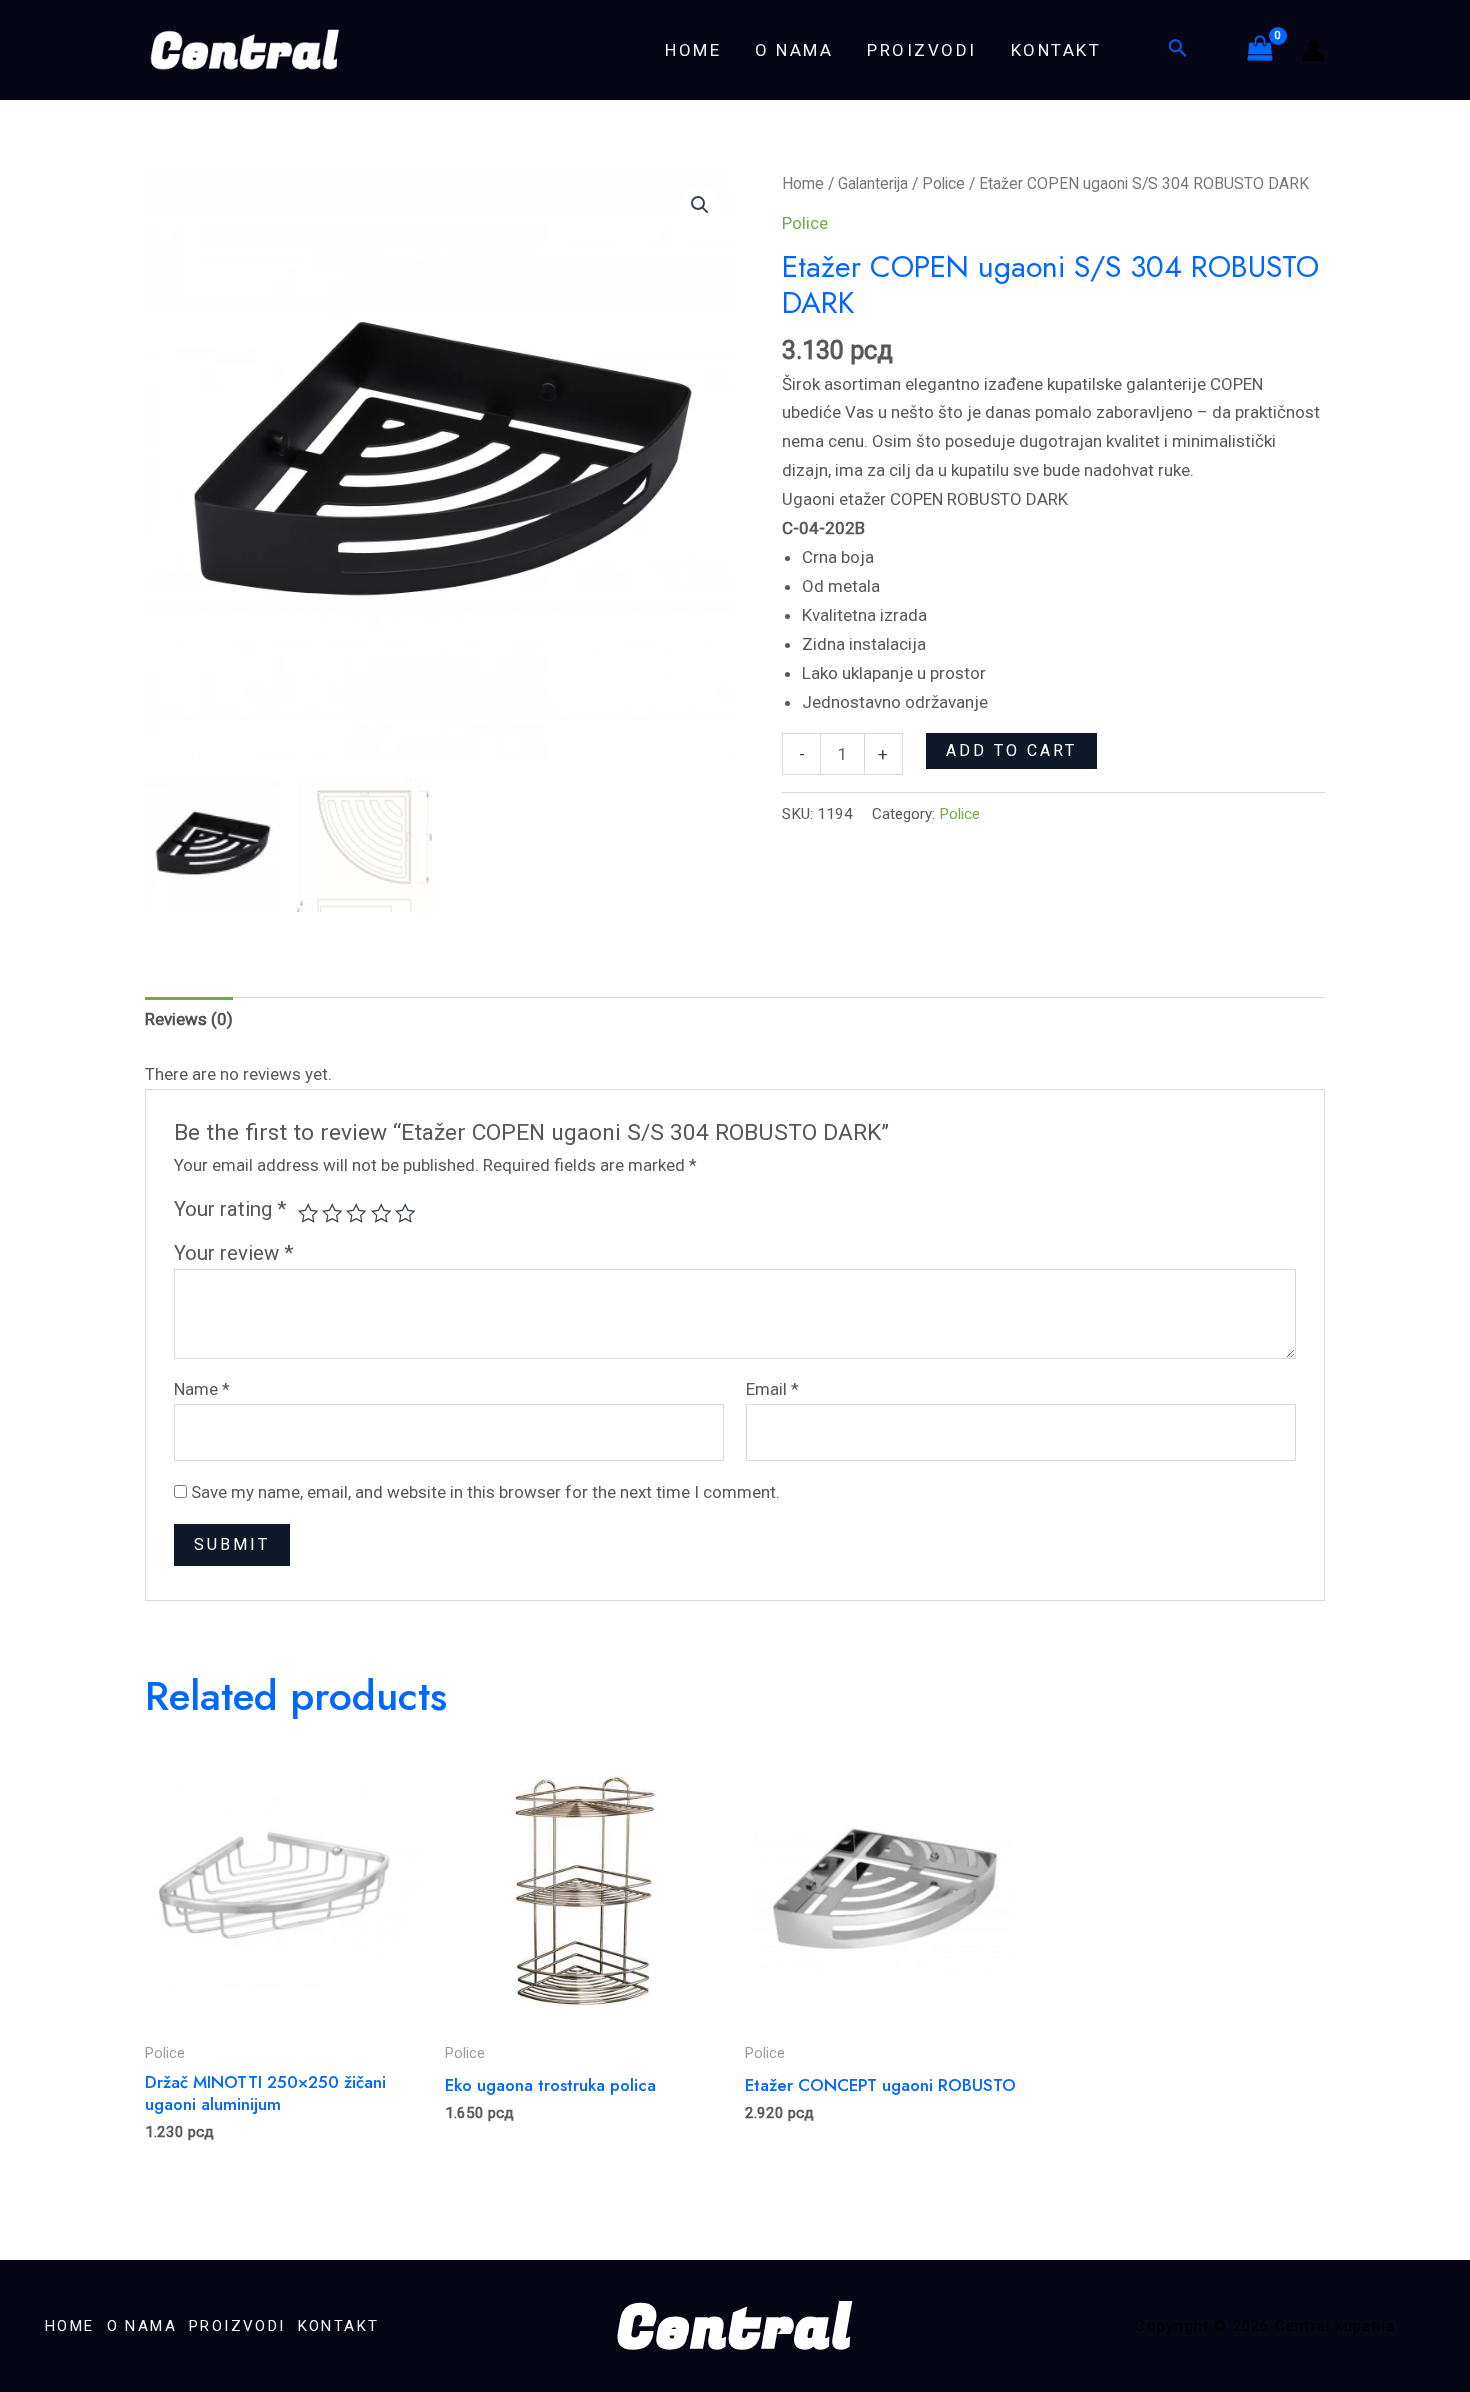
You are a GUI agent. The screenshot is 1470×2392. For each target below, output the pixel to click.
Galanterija (873, 183)
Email (772, 1389)
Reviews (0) (189, 1019)
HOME (693, 50)
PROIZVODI (922, 50)
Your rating (230, 1209)
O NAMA (794, 50)
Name (202, 1389)
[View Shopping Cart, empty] (1260, 50)
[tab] (189, 1020)
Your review (234, 1253)
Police (943, 183)
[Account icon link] (1313, 50)
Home (803, 183)
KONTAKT (1056, 50)
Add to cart (1011, 750)
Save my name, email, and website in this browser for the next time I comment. (485, 1492)
